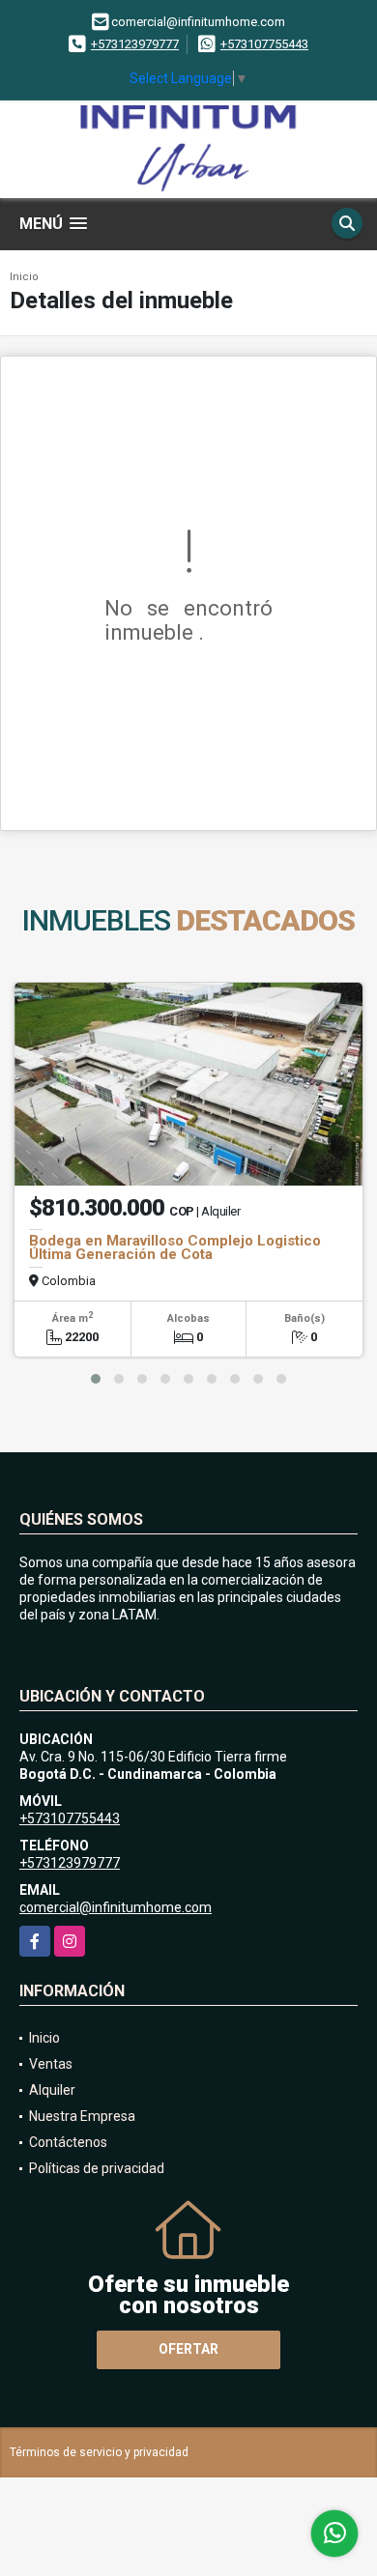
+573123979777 (135, 44)
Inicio (24, 277)
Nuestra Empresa (82, 2116)
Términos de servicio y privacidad (99, 2452)
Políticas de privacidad (97, 2168)
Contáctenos (68, 2142)
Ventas (51, 2064)
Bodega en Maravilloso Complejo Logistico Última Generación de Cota (175, 1247)
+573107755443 (264, 44)
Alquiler (52, 2090)
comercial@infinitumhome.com (116, 1907)
